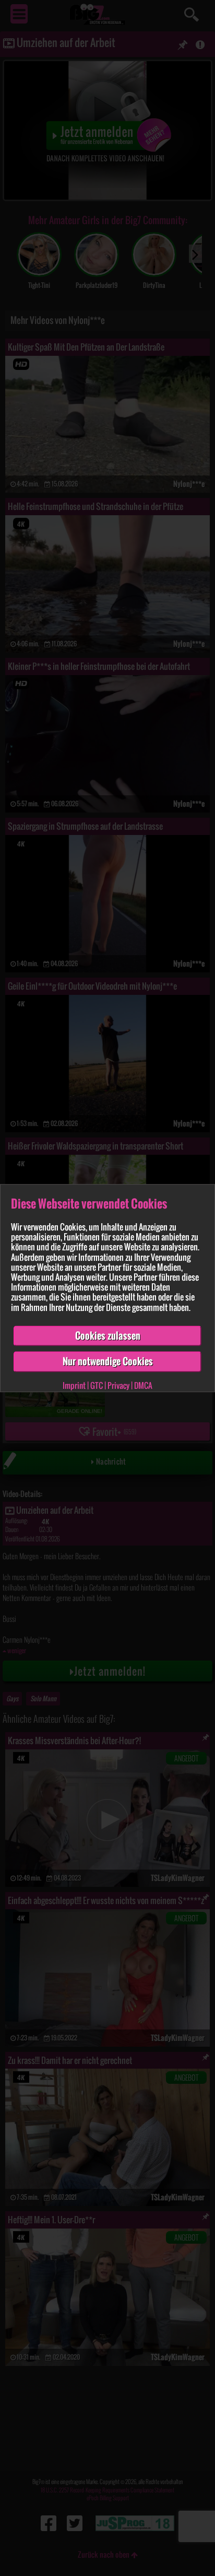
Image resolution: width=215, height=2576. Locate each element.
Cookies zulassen (108, 1336)
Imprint (74, 1385)
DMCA (143, 1385)
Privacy (118, 1385)
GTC (97, 1385)
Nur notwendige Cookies (108, 1362)
